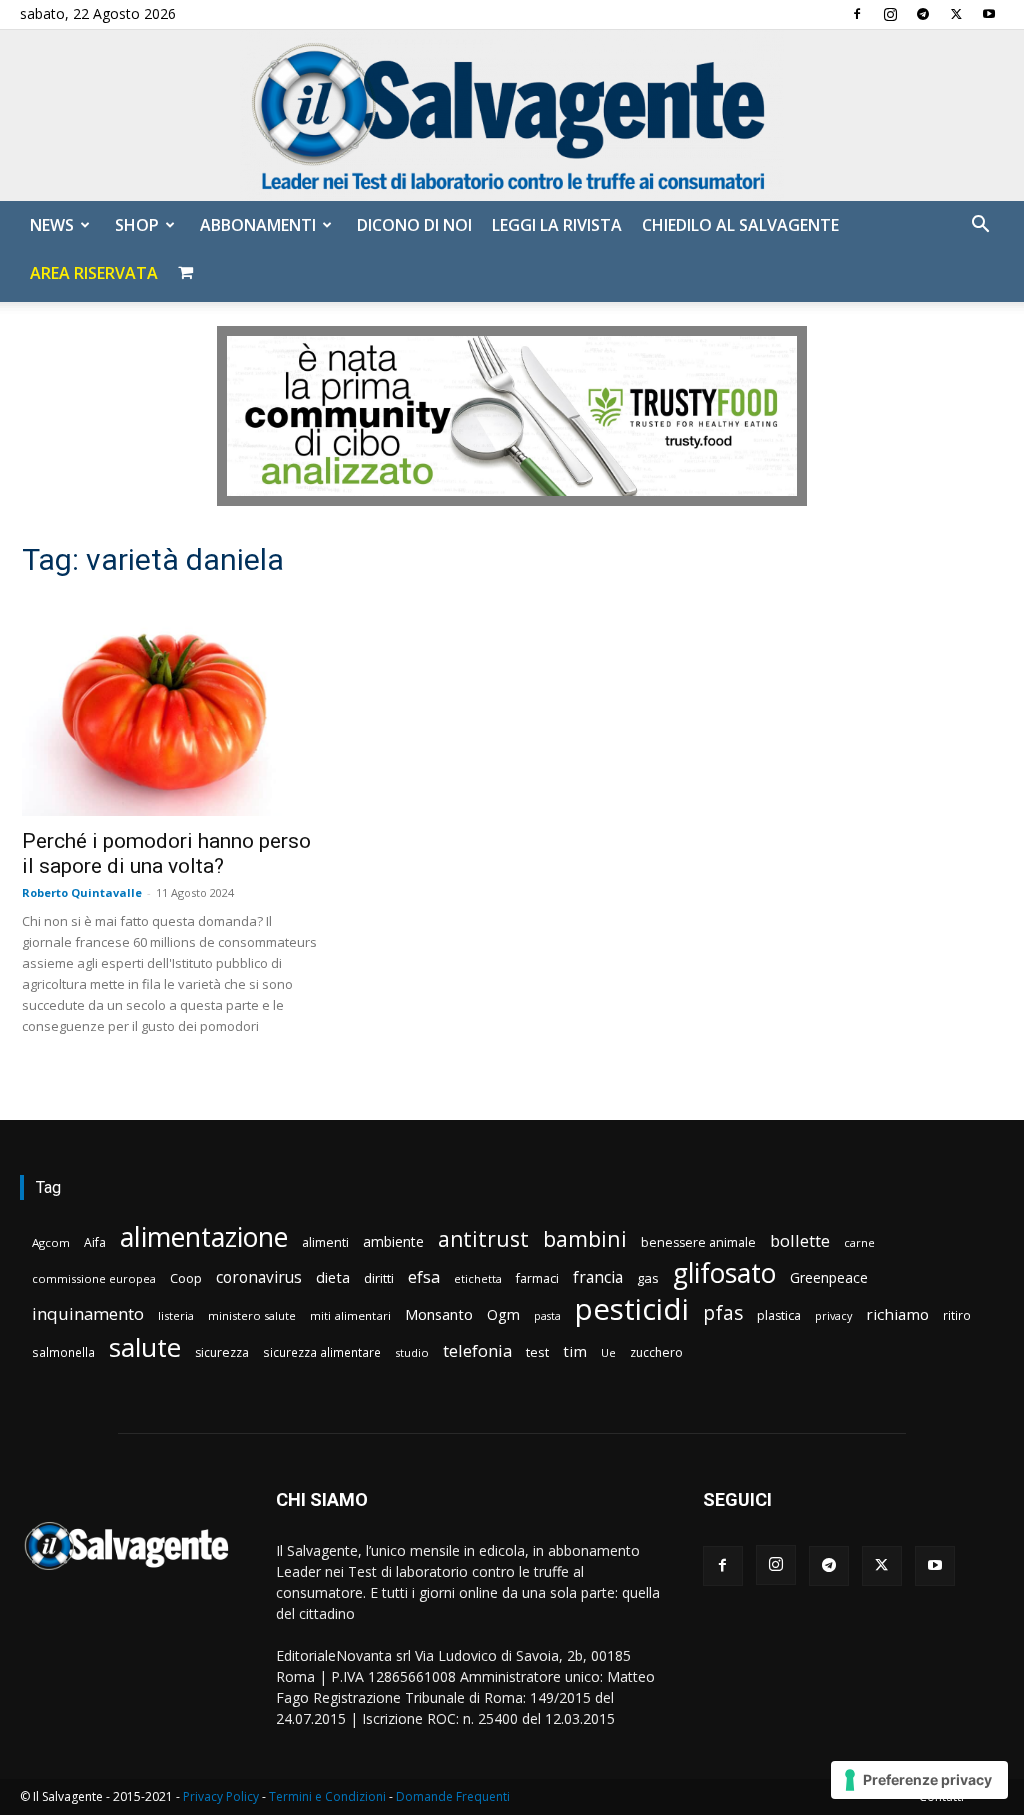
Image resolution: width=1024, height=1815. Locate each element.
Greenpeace (829, 1277)
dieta (333, 1277)
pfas (723, 1313)
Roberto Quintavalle (82, 892)
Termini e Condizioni (327, 1796)
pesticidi (632, 1309)
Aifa (95, 1242)
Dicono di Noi (414, 225)
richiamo (897, 1314)
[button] (980, 226)
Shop (137, 225)
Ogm (503, 1314)
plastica (779, 1315)
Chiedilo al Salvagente (740, 225)
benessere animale (698, 1242)
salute (145, 1347)
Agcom (51, 1242)
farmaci (537, 1278)
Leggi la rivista (557, 225)
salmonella (63, 1352)
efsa (424, 1277)
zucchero (656, 1352)
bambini (585, 1238)
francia (598, 1277)
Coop (186, 1278)
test (537, 1352)
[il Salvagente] (512, 115)
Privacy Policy (221, 1796)
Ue (608, 1352)
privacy (833, 1315)
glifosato (724, 1273)
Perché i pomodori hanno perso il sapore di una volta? (166, 853)
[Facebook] (857, 14)
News (52, 225)
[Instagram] (890, 14)
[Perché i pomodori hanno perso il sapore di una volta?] (172, 707)
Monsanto (439, 1314)
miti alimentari (350, 1315)
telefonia (477, 1350)
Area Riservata (94, 273)
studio (412, 1352)
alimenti (325, 1242)
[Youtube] (989, 14)
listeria (176, 1315)
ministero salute (252, 1315)
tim (575, 1351)
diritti (379, 1278)
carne (859, 1242)
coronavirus (259, 1277)
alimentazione (204, 1236)
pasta (547, 1316)
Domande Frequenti (453, 1796)
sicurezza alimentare (322, 1352)
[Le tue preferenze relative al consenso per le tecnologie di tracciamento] (919, 1780)
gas (648, 1278)
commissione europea (94, 1278)
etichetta (478, 1278)
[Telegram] (923, 14)
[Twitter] (956, 14)
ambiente (393, 1241)
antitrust (483, 1238)
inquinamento (88, 1313)
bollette (800, 1240)
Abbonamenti (258, 225)
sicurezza (222, 1352)
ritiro (957, 1315)
